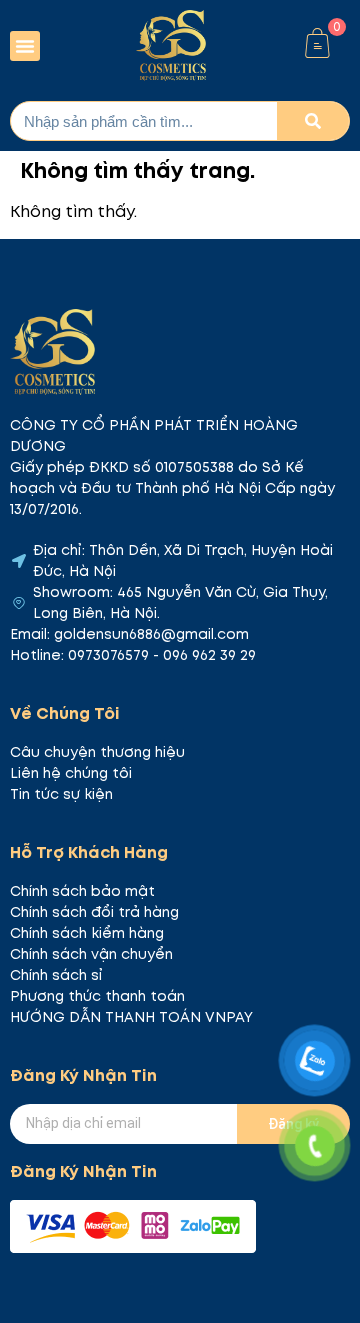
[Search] (313, 121)
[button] (25, 46)
